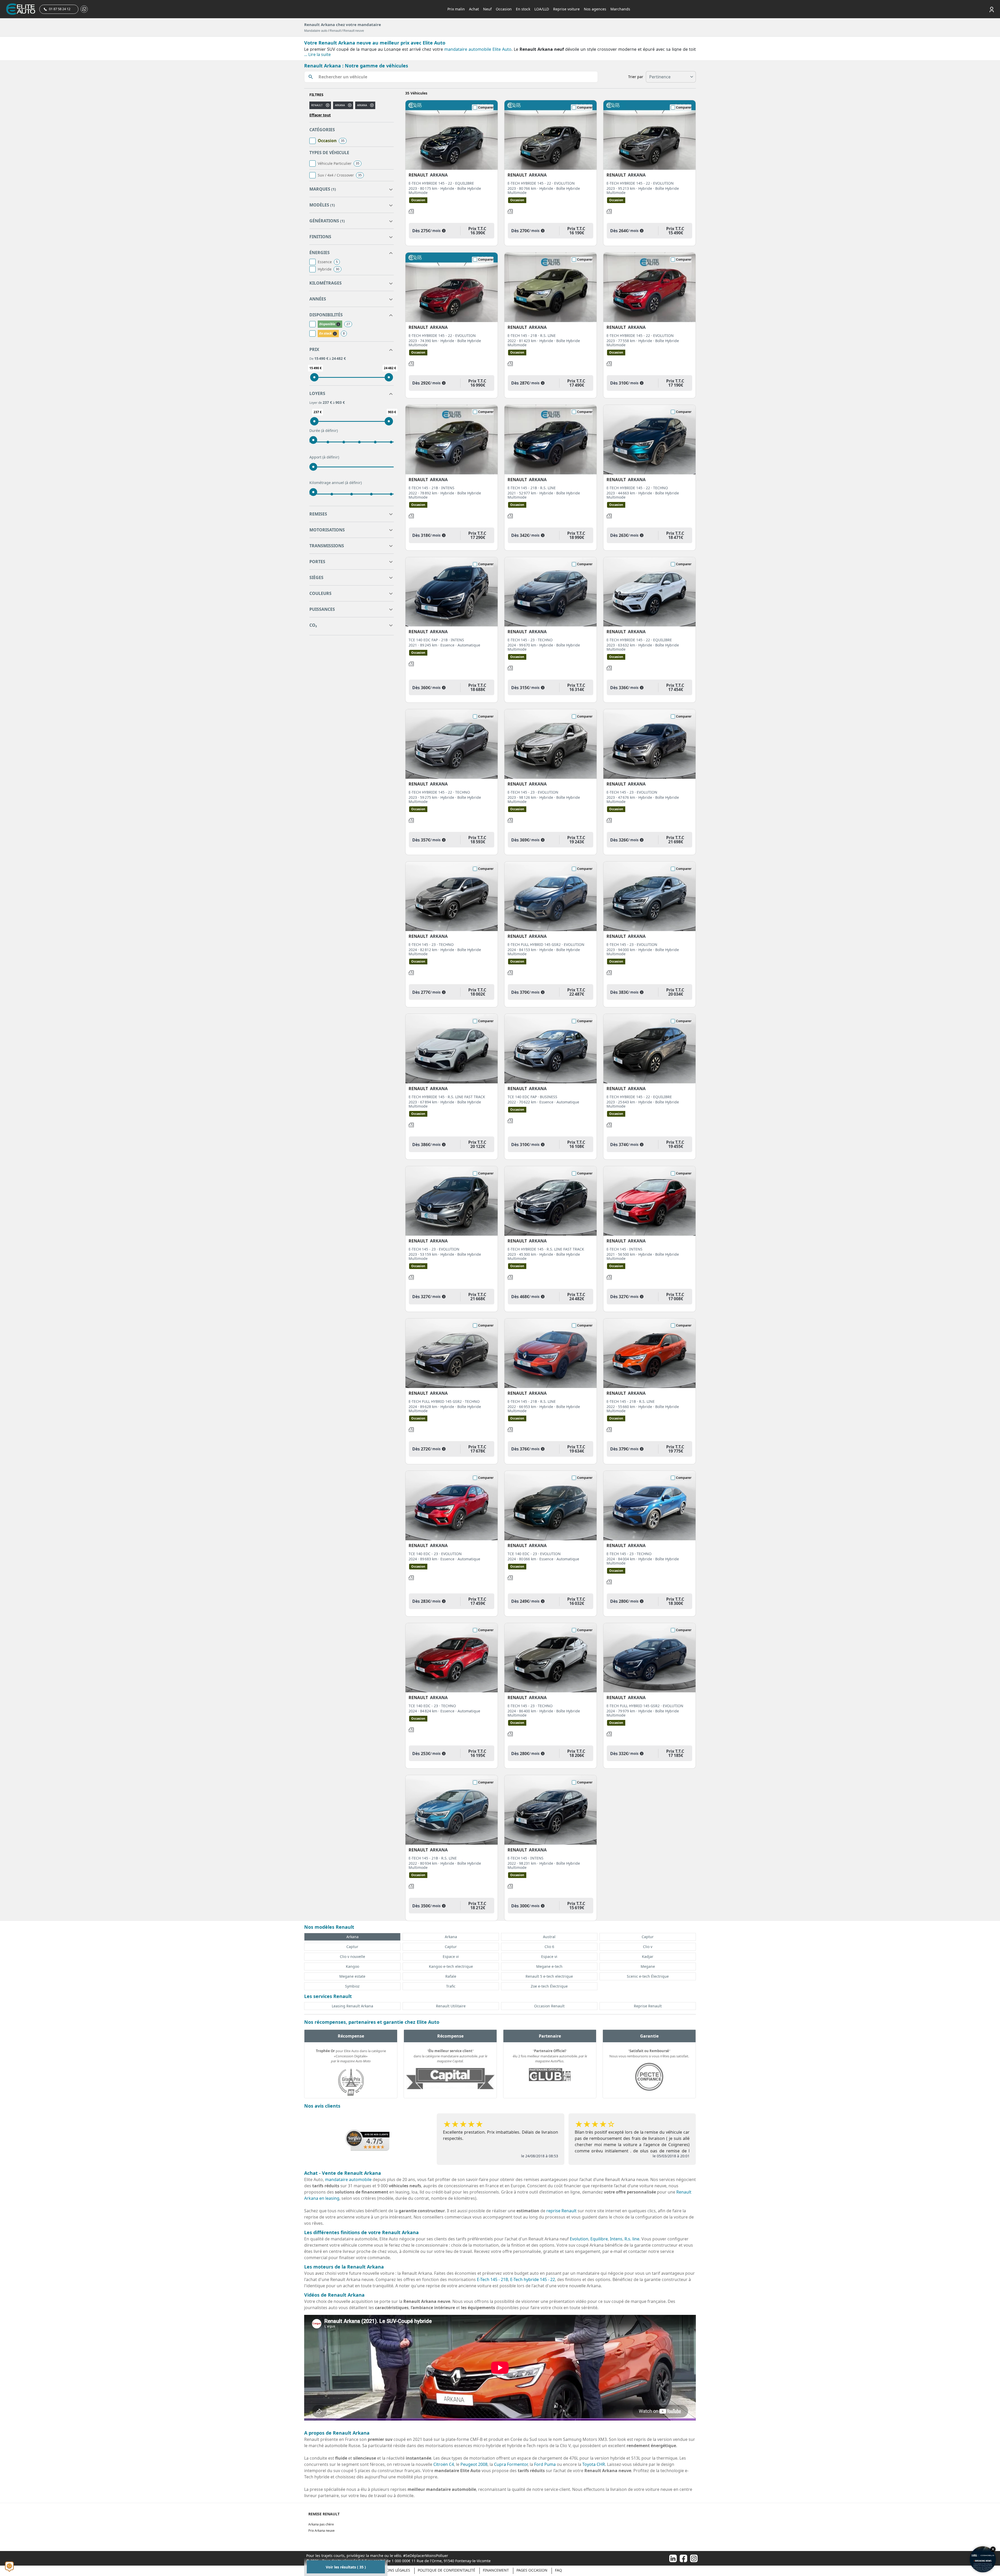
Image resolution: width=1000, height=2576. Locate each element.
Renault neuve (354, 31)
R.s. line (632, 2239)
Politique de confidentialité (446, 2570)
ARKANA (362, 105)
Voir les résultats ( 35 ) (346, 2567)
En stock (523, 9)
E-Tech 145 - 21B (492, 2279)
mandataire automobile (348, 2179)
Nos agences (595, 9)
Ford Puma (545, 2464)
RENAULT (317, 105)
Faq (558, 2570)
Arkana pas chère (321, 2524)
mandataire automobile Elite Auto (478, 49)
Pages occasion (532, 2570)
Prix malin (456, 9)
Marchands (620, 9)
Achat (474, 9)
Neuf (487, 9)
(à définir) (329, 431)
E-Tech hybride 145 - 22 (533, 2279)
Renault (335, 31)
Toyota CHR (594, 2464)
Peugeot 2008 (474, 2464)
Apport (324, 457)
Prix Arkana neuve (321, 2531)
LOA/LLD (542, 9)
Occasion (504, 9)
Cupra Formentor (511, 2464)
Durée (324, 431)
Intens (616, 2239)
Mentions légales (392, 2570)
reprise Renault (561, 2211)
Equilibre (599, 2239)
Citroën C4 (444, 2464)
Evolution (579, 2239)
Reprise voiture (566, 9)
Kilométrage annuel (336, 483)
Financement (496, 2570)
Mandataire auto (316, 31)
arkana (340, 105)
